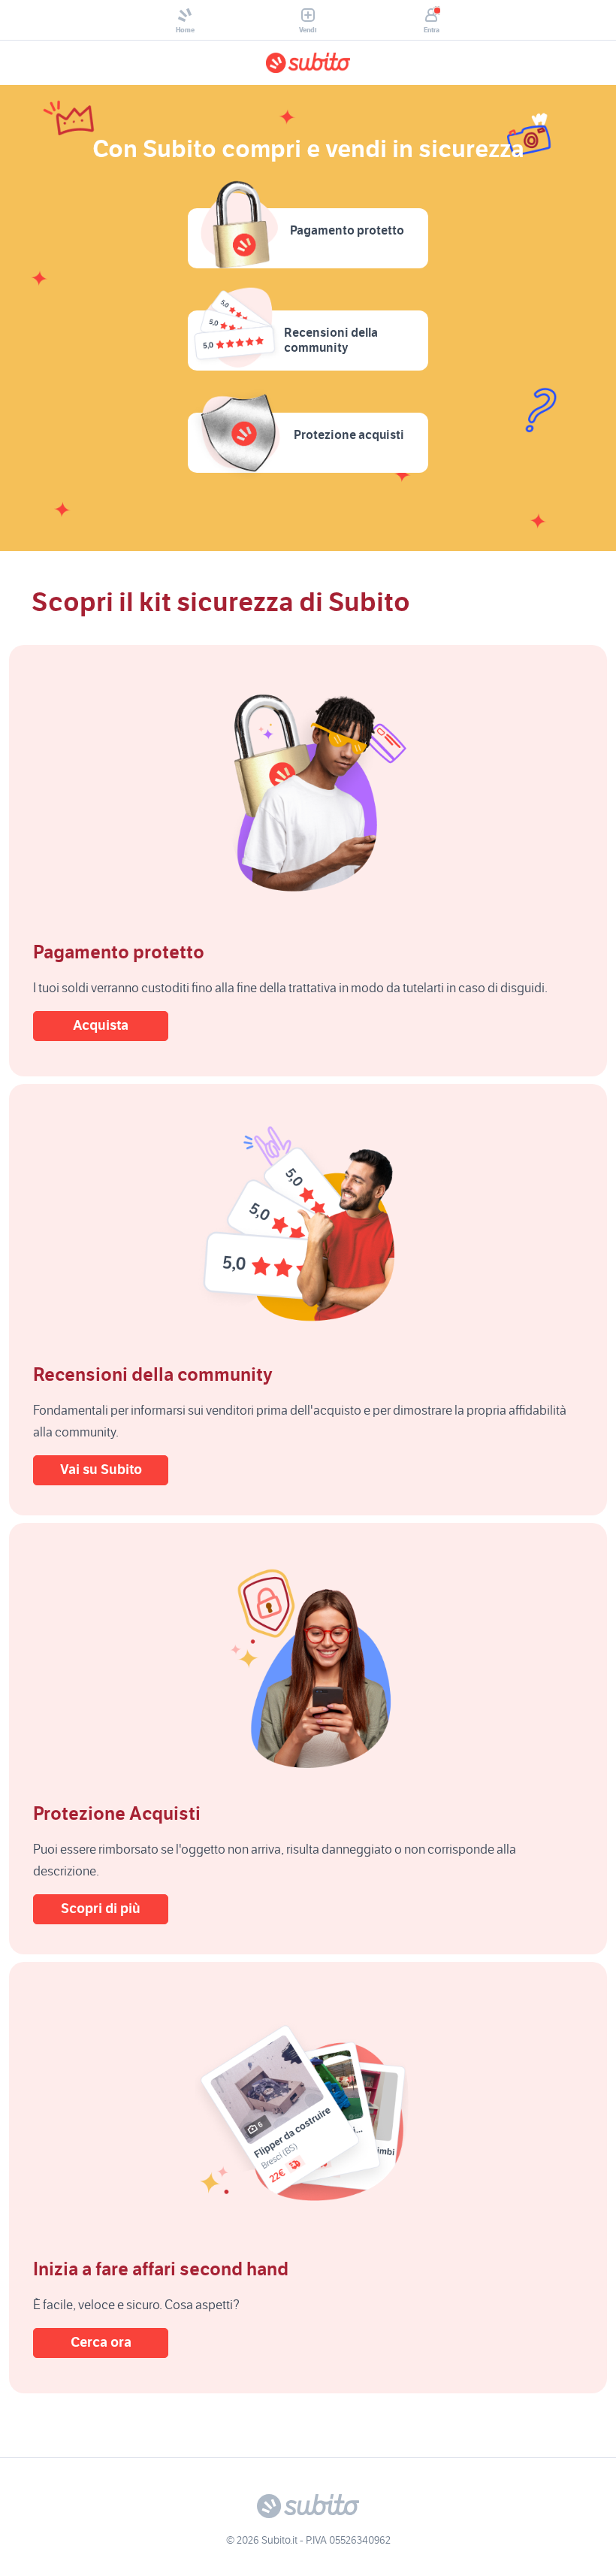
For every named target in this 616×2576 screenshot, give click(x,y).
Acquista (101, 1026)
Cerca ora (101, 2343)
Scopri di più (101, 1909)
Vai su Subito (101, 1470)
